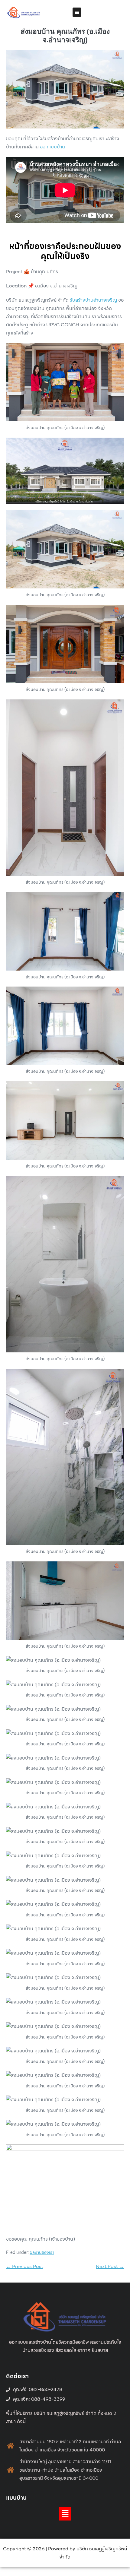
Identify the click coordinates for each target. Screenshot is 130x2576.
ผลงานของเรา (42, 2252)
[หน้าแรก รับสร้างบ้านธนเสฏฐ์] (24, 12)
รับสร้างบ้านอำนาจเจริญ (93, 300)
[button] (77, 12)
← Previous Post (25, 2266)
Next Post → (110, 2266)
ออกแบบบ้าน (52, 147)
